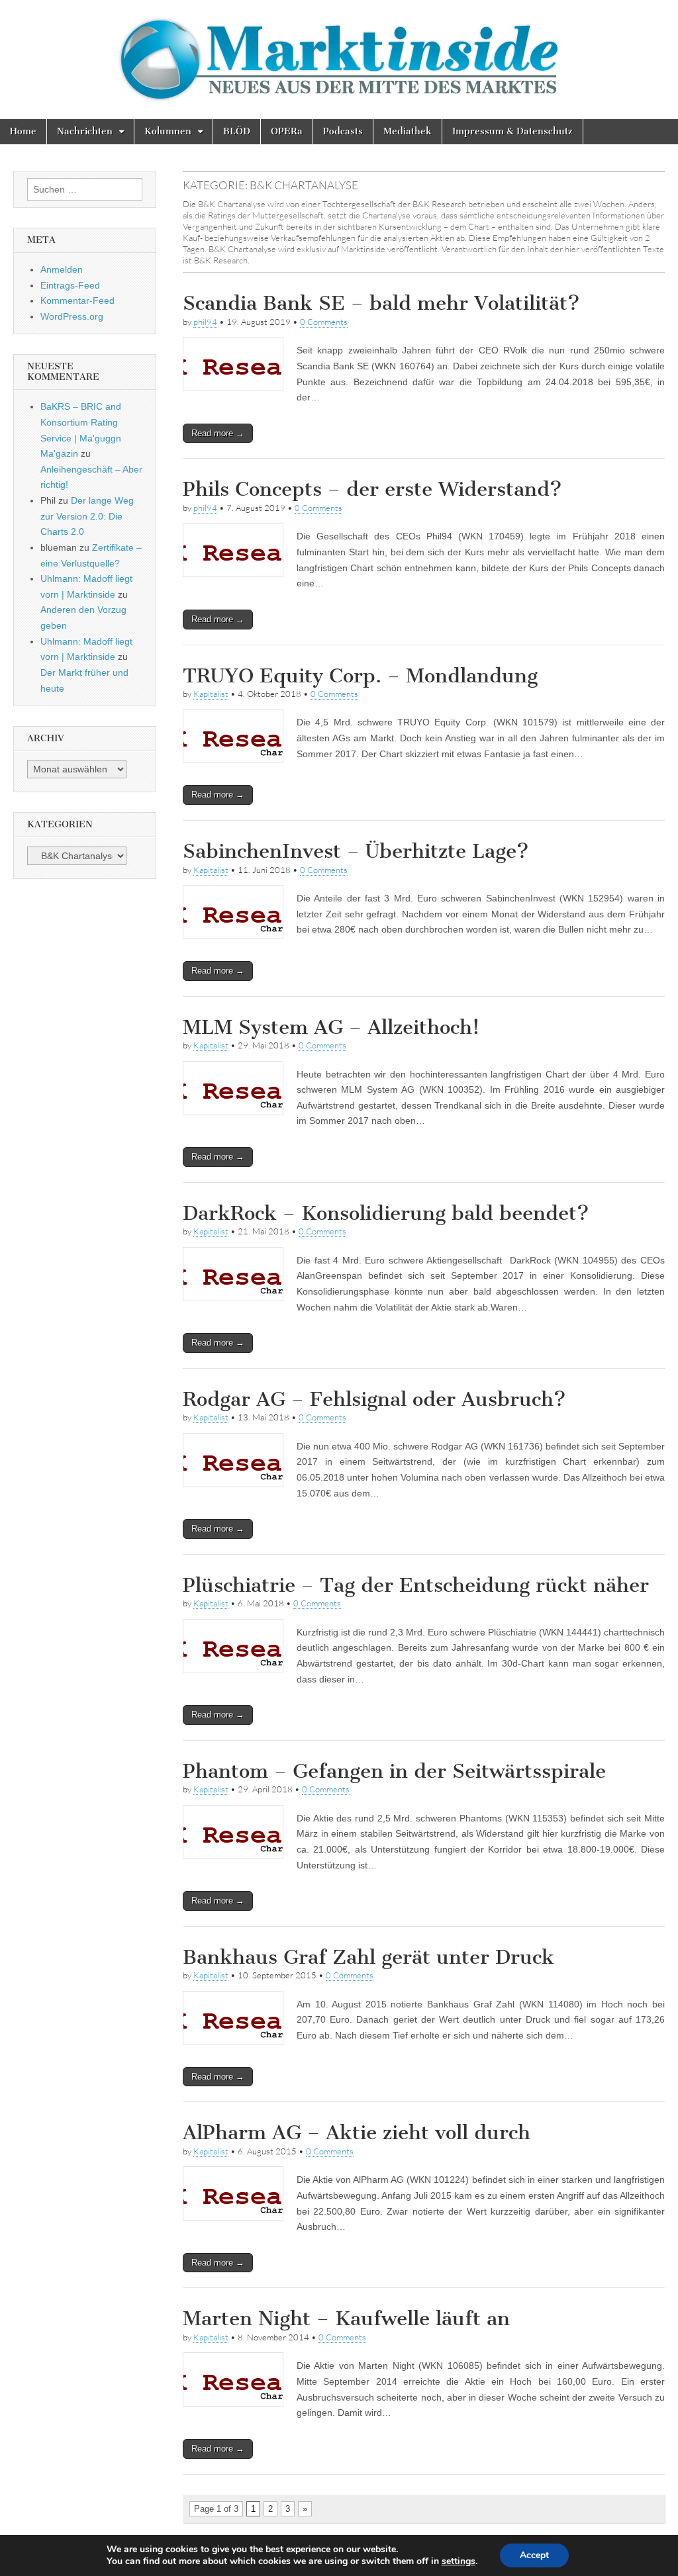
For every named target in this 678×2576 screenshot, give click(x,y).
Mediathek (408, 131)
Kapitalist (211, 694)
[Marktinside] (339, 60)
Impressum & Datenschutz (512, 131)
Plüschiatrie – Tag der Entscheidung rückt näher (416, 1585)
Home (23, 131)
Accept (534, 2555)
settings (459, 2561)
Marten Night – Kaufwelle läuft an (346, 2319)
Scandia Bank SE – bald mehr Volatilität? (381, 303)
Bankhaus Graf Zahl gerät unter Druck (368, 1957)
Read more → (218, 433)
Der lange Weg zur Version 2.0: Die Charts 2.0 (87, 516)
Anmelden (62, 269)
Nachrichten (85, 131)
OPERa (287, 131)
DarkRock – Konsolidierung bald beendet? (386, 1213)
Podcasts (343, 131)
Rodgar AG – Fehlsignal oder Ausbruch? (374, 1399)
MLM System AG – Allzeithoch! (331, 1027)
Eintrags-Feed (70, 285)
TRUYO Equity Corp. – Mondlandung (360, 676)
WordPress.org (72, 316)
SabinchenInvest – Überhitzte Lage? (356, 851)
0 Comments (324, 322)
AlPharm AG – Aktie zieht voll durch (357, 2133)
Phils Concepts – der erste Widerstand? (372, 489)
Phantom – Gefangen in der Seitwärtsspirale (394, 1771)
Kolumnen (168, 131)
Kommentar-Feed (77, 300)
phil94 (205, 322)
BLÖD (237, 131)
